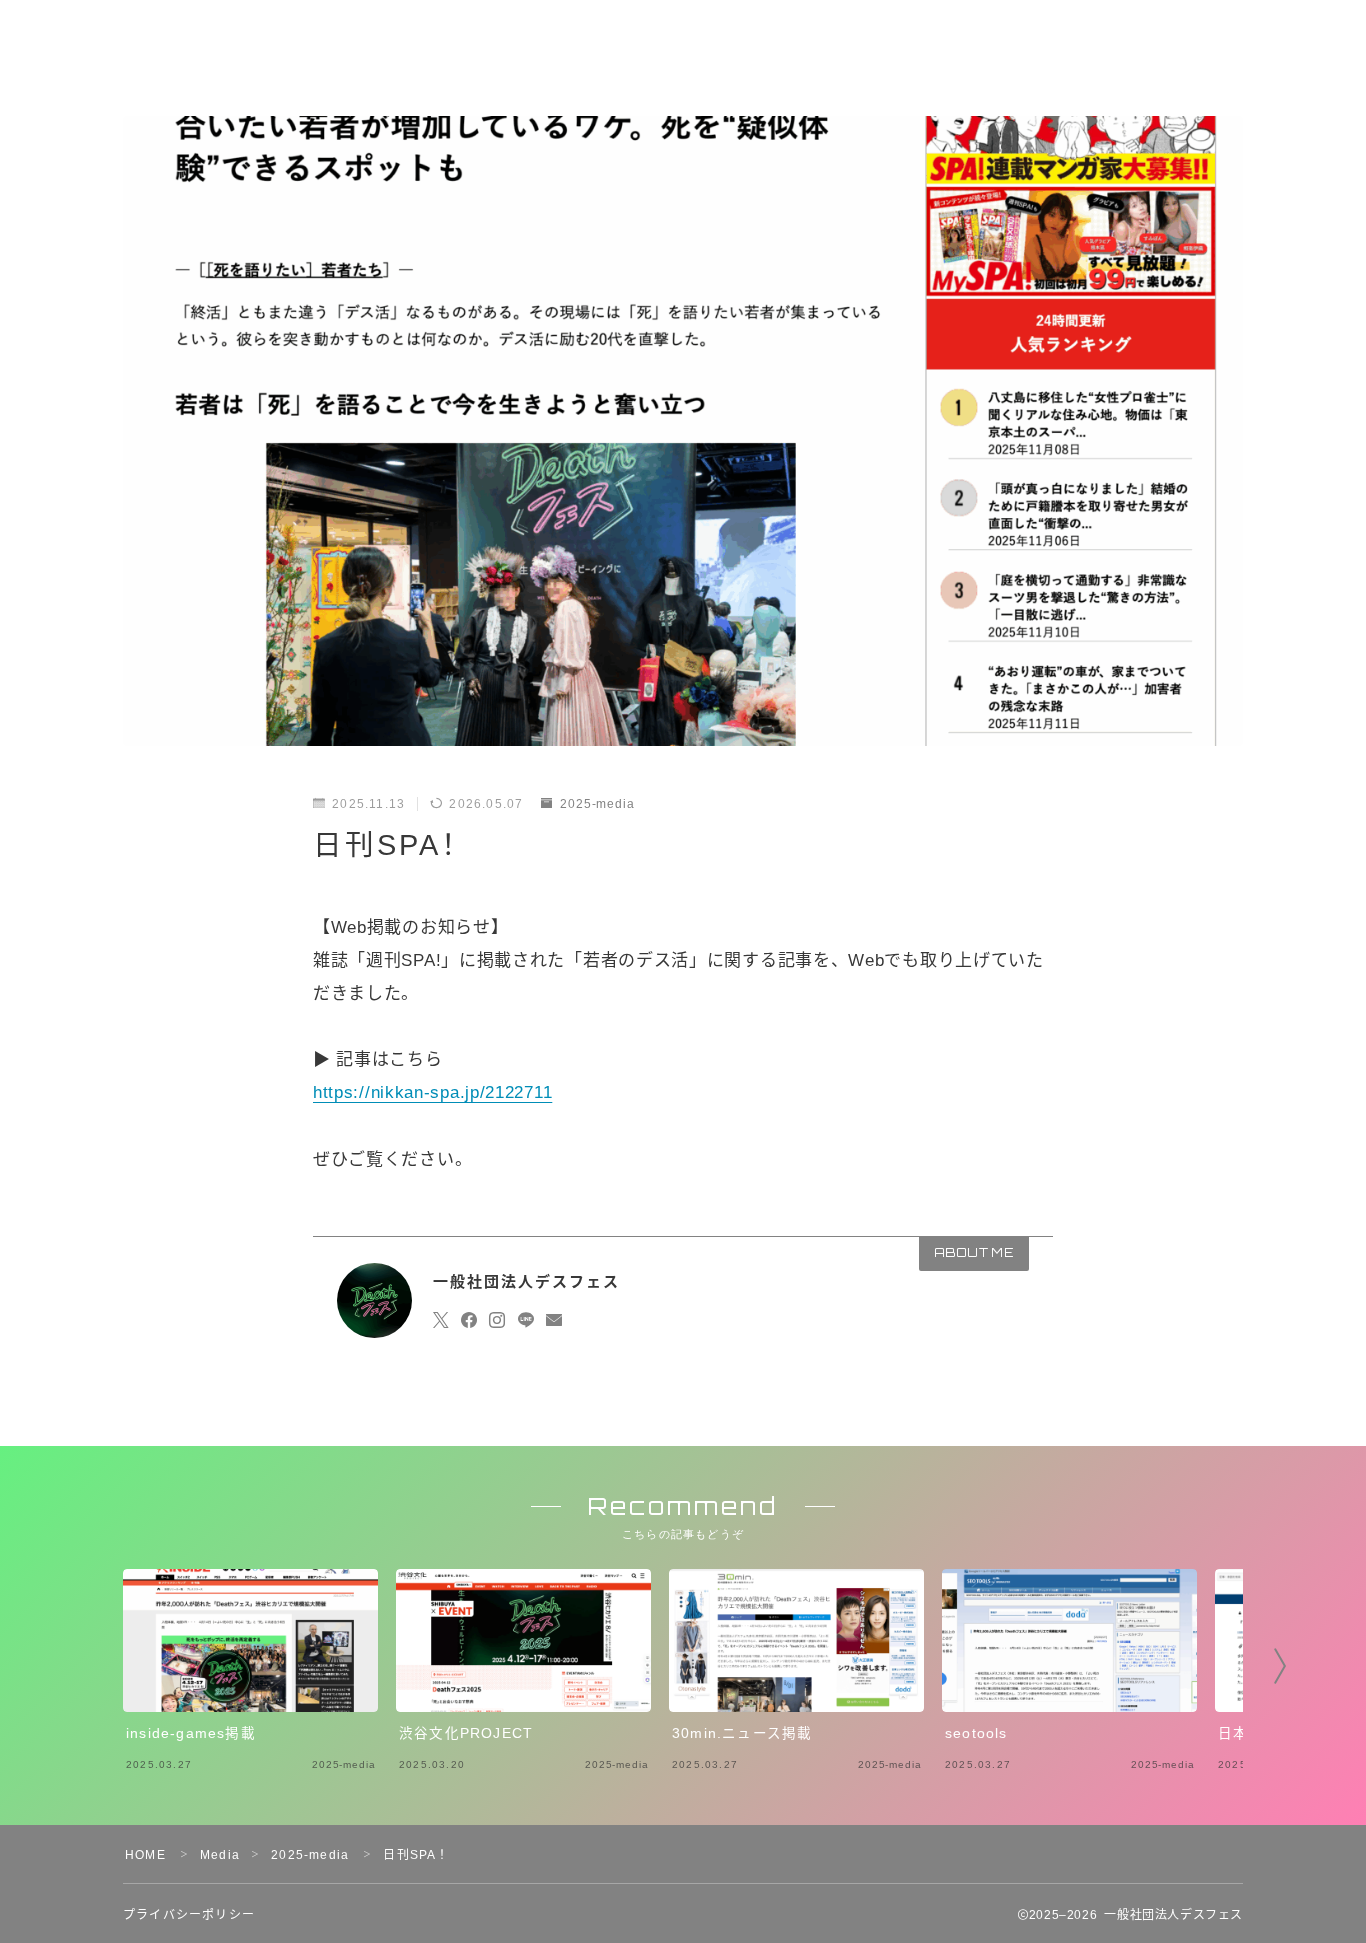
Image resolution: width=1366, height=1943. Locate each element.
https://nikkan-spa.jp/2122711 (432, 1092)
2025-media (597, 804)
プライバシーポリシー (189, 1915)
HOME (145, 1855)
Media (220, 1855)
